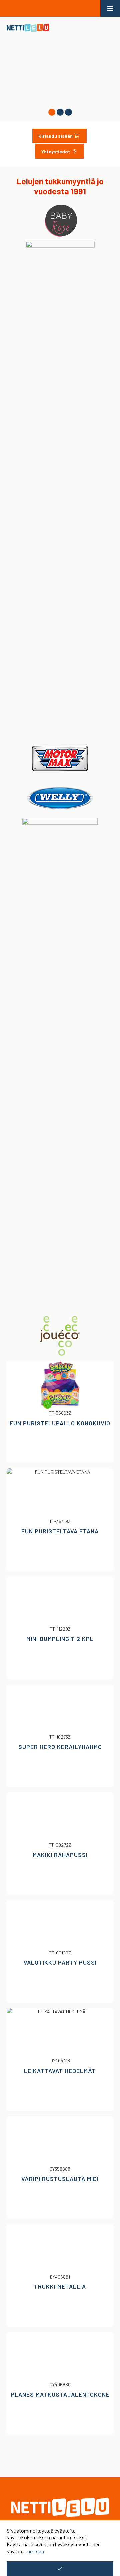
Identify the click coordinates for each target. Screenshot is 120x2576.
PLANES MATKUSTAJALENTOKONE (60, 2394)
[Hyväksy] (60, 2569)
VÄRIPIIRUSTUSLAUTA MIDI (60, 2179)
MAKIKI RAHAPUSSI (60, 1855)
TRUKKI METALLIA (60, 2286)
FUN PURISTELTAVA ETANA (60, 1531)
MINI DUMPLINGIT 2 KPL (60, 1639)
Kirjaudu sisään (55, 136)
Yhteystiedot (56, 152)
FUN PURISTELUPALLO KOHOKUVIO (60, 1423)
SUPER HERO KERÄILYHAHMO (60, 1747)
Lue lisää (34, 2551)
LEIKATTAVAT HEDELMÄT (60, 2071)
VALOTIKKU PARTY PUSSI (60, 1962)
